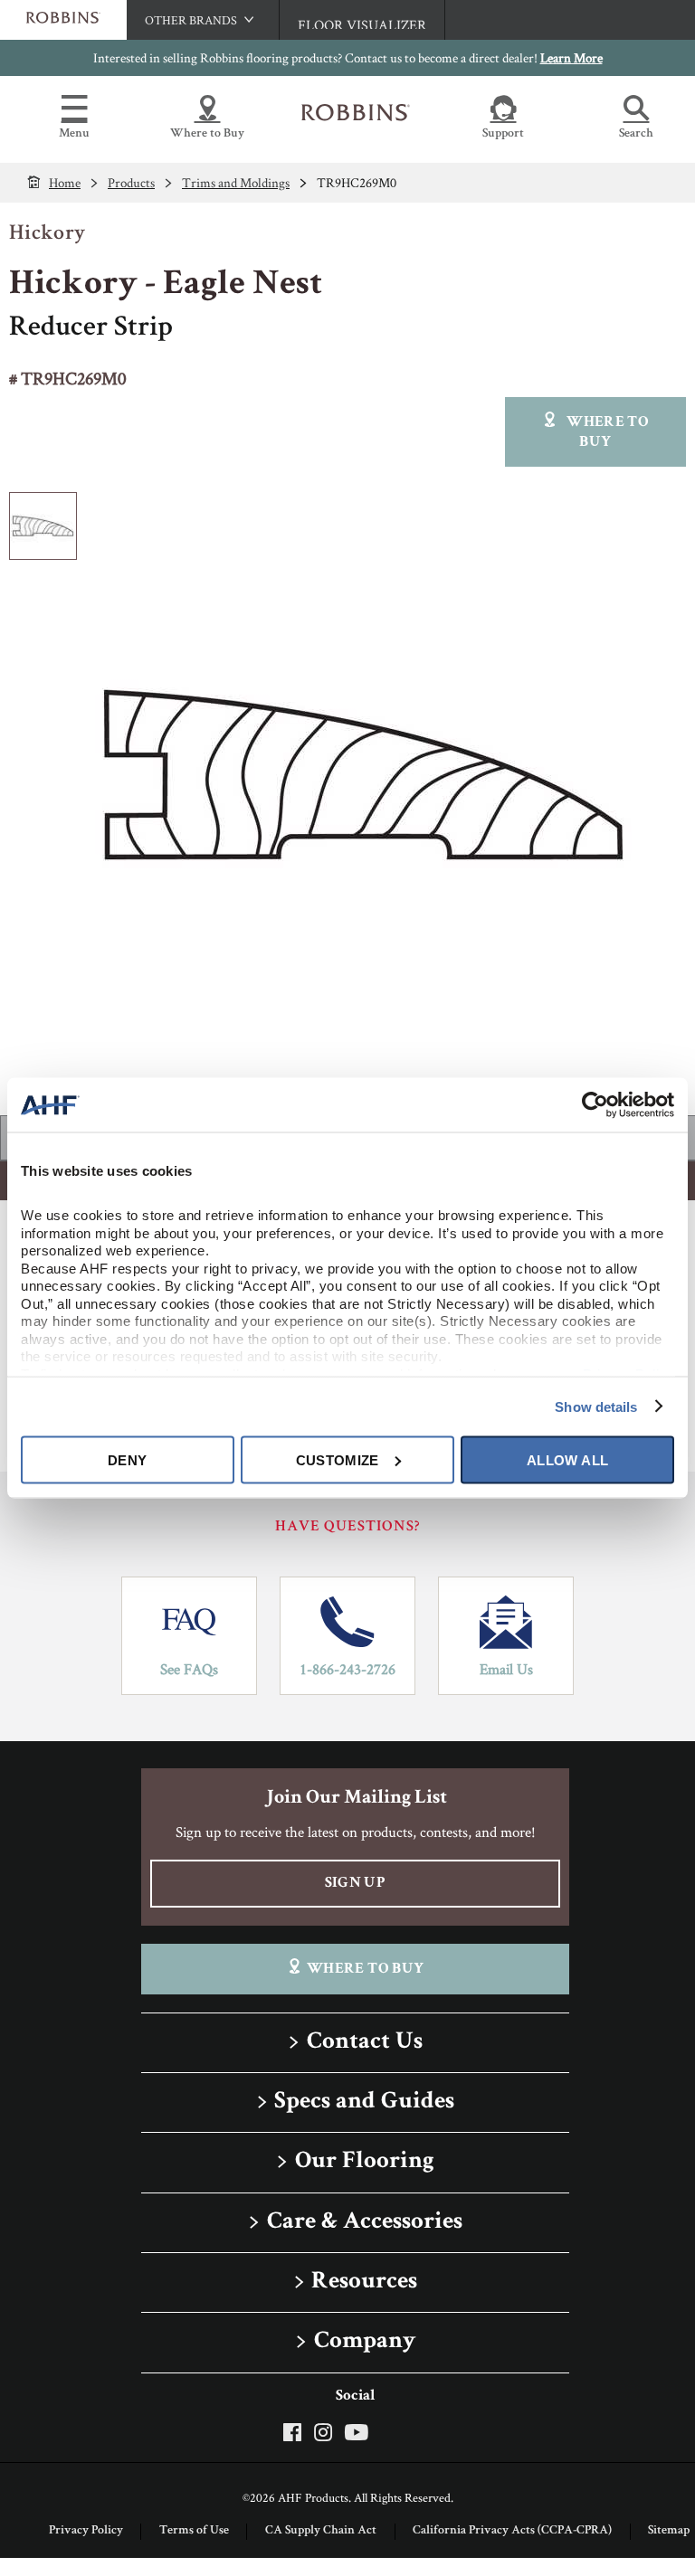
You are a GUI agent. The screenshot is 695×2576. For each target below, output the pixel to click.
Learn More (571, 57)
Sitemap (669, 2531)
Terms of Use (194, 2531)
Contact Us (365, 2043)
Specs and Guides (364, 2102)
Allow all (567, 1459)
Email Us (506, 1669)
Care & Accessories (365, 2223)
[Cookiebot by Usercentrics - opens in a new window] (595, 1105)
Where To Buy (365, 1970)
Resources (364, 2282)
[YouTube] (357, 2432)
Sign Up (355, 1884)
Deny (127, 1459)
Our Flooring (365, 2162)
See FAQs (189, 1669)
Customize (338, 1459)
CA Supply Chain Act (321, 2531)
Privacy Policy (86, 2531)
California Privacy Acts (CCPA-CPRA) (512, 2531)
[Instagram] (323, 2432)
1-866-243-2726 (347, 1669)
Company (365, 2342)
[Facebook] (295, 2432)
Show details (596, 1406)
